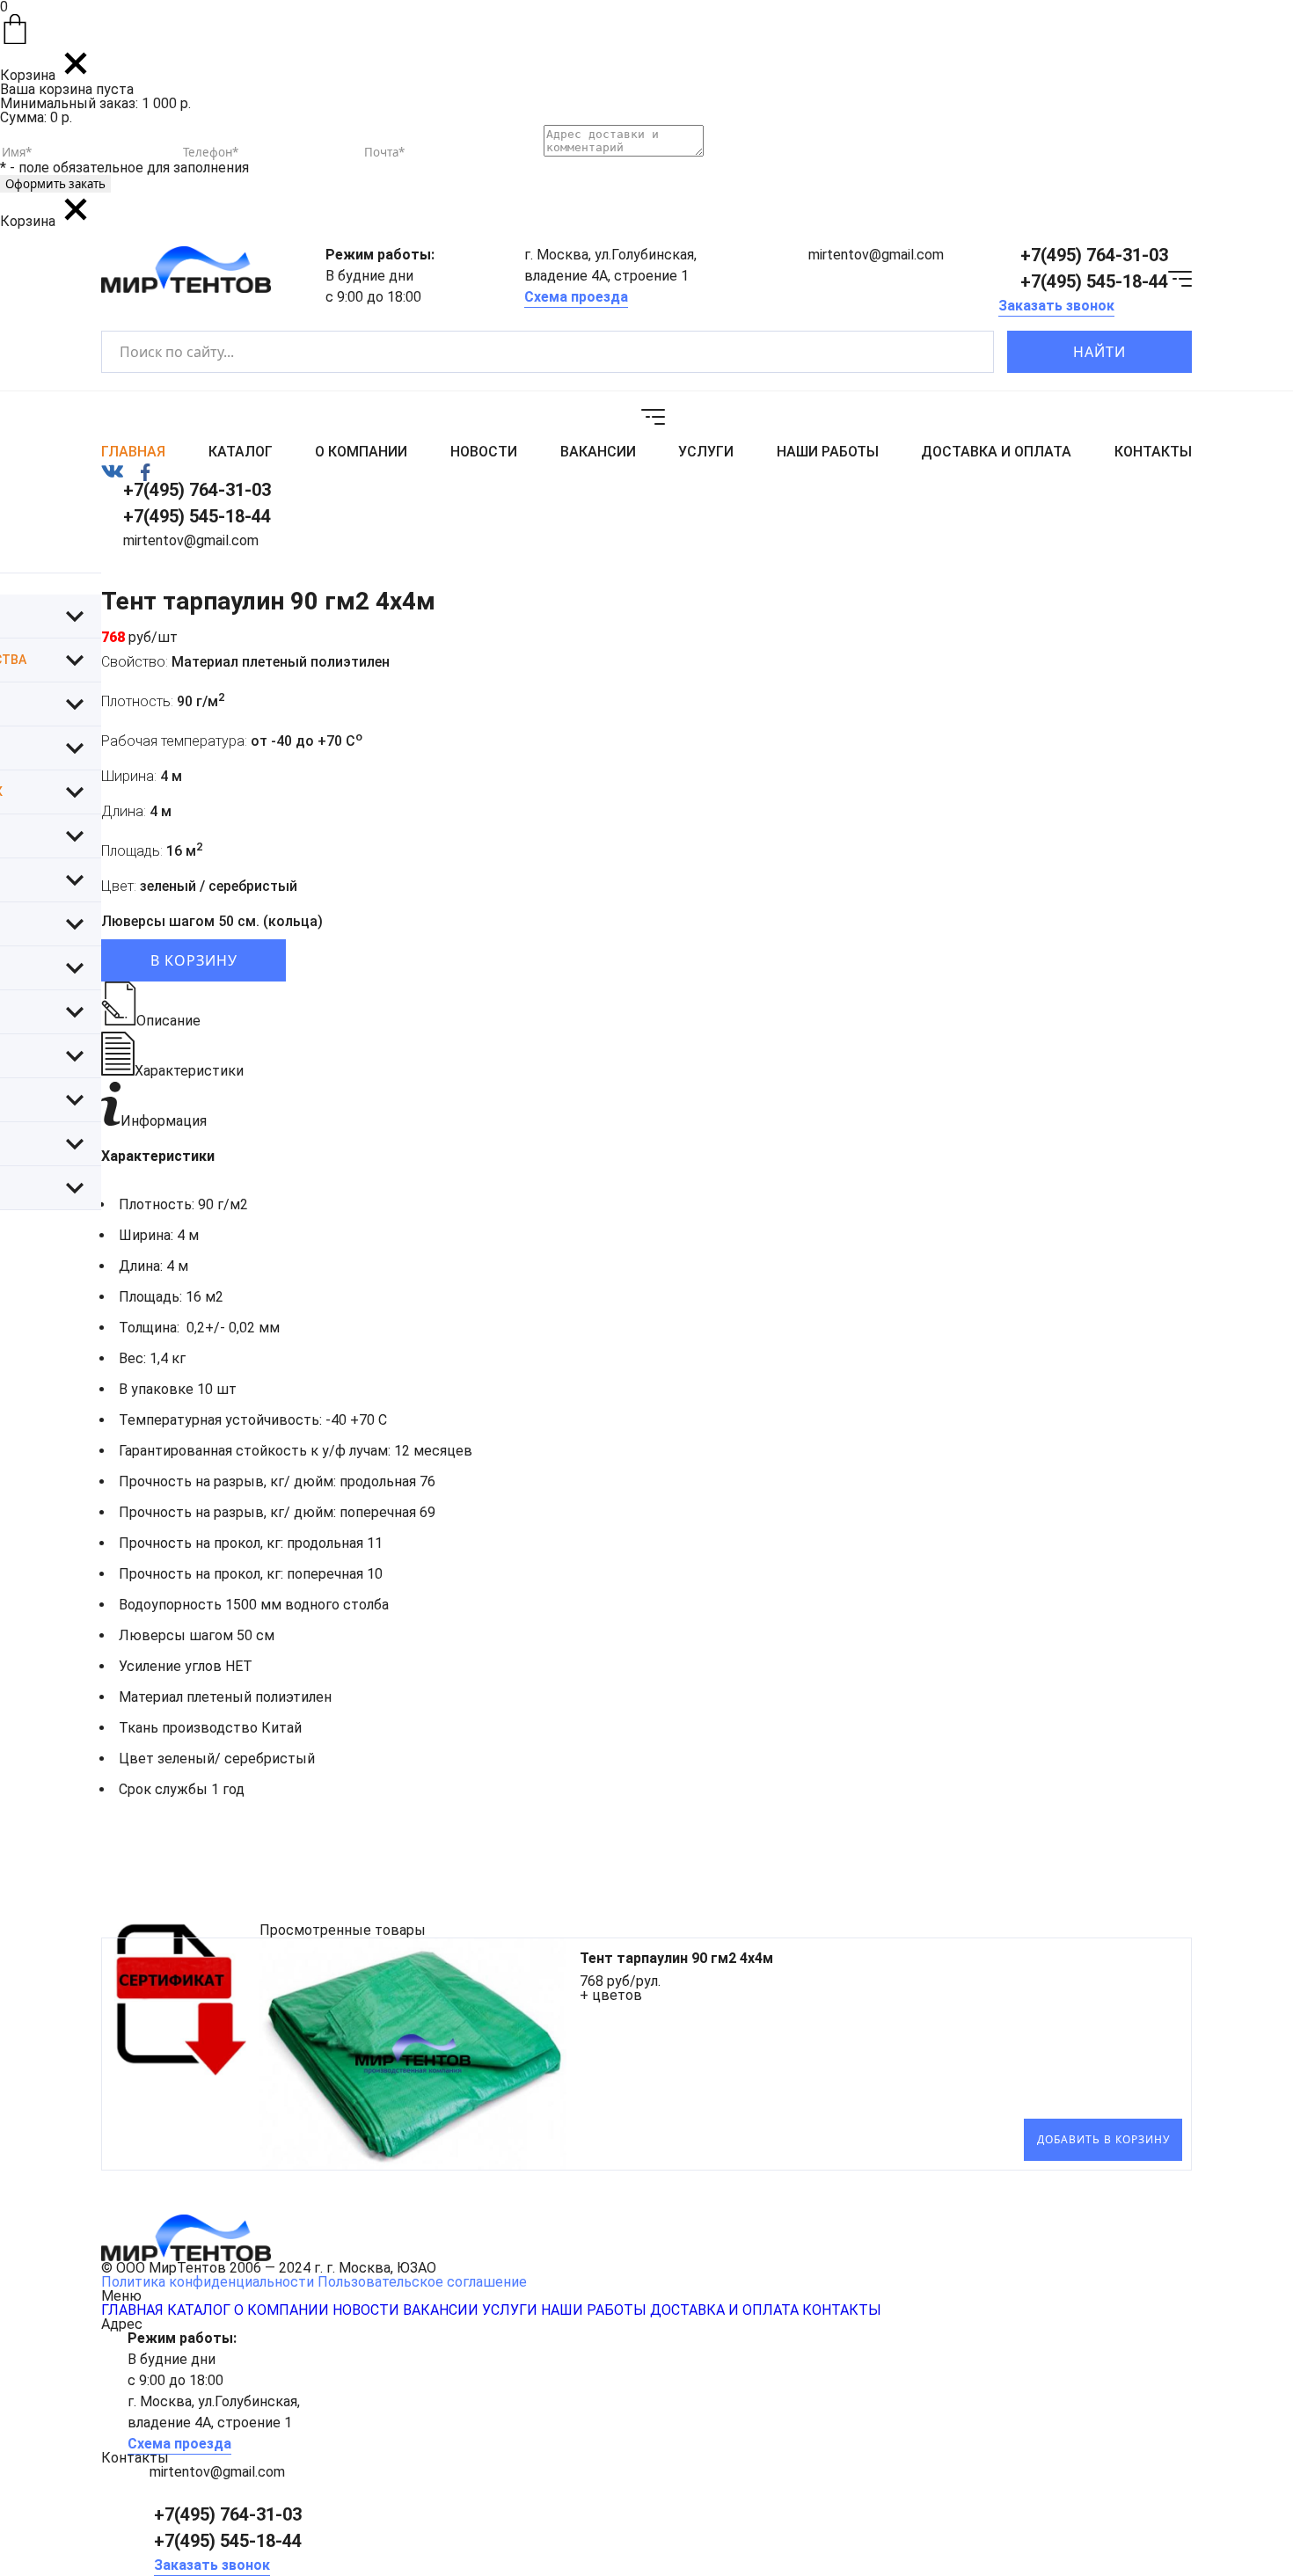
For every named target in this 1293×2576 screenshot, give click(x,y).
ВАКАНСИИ (598, 452)
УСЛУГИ (706, 452)
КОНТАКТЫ (1153, 452)
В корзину (194, 960)
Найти (1099, 352)
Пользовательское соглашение (422, 2282)
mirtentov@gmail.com (876, 255)
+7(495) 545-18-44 (1094, 281)
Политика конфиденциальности (208, 2282)
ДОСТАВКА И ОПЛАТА (996, 452)
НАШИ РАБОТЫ (828, 452)
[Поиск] (965, 352)
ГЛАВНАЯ (133, 452)
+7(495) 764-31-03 (1094, 255)
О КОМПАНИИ (361, 452)
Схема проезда (576, 297)
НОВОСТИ (484, 452)
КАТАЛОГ (241, 452)
